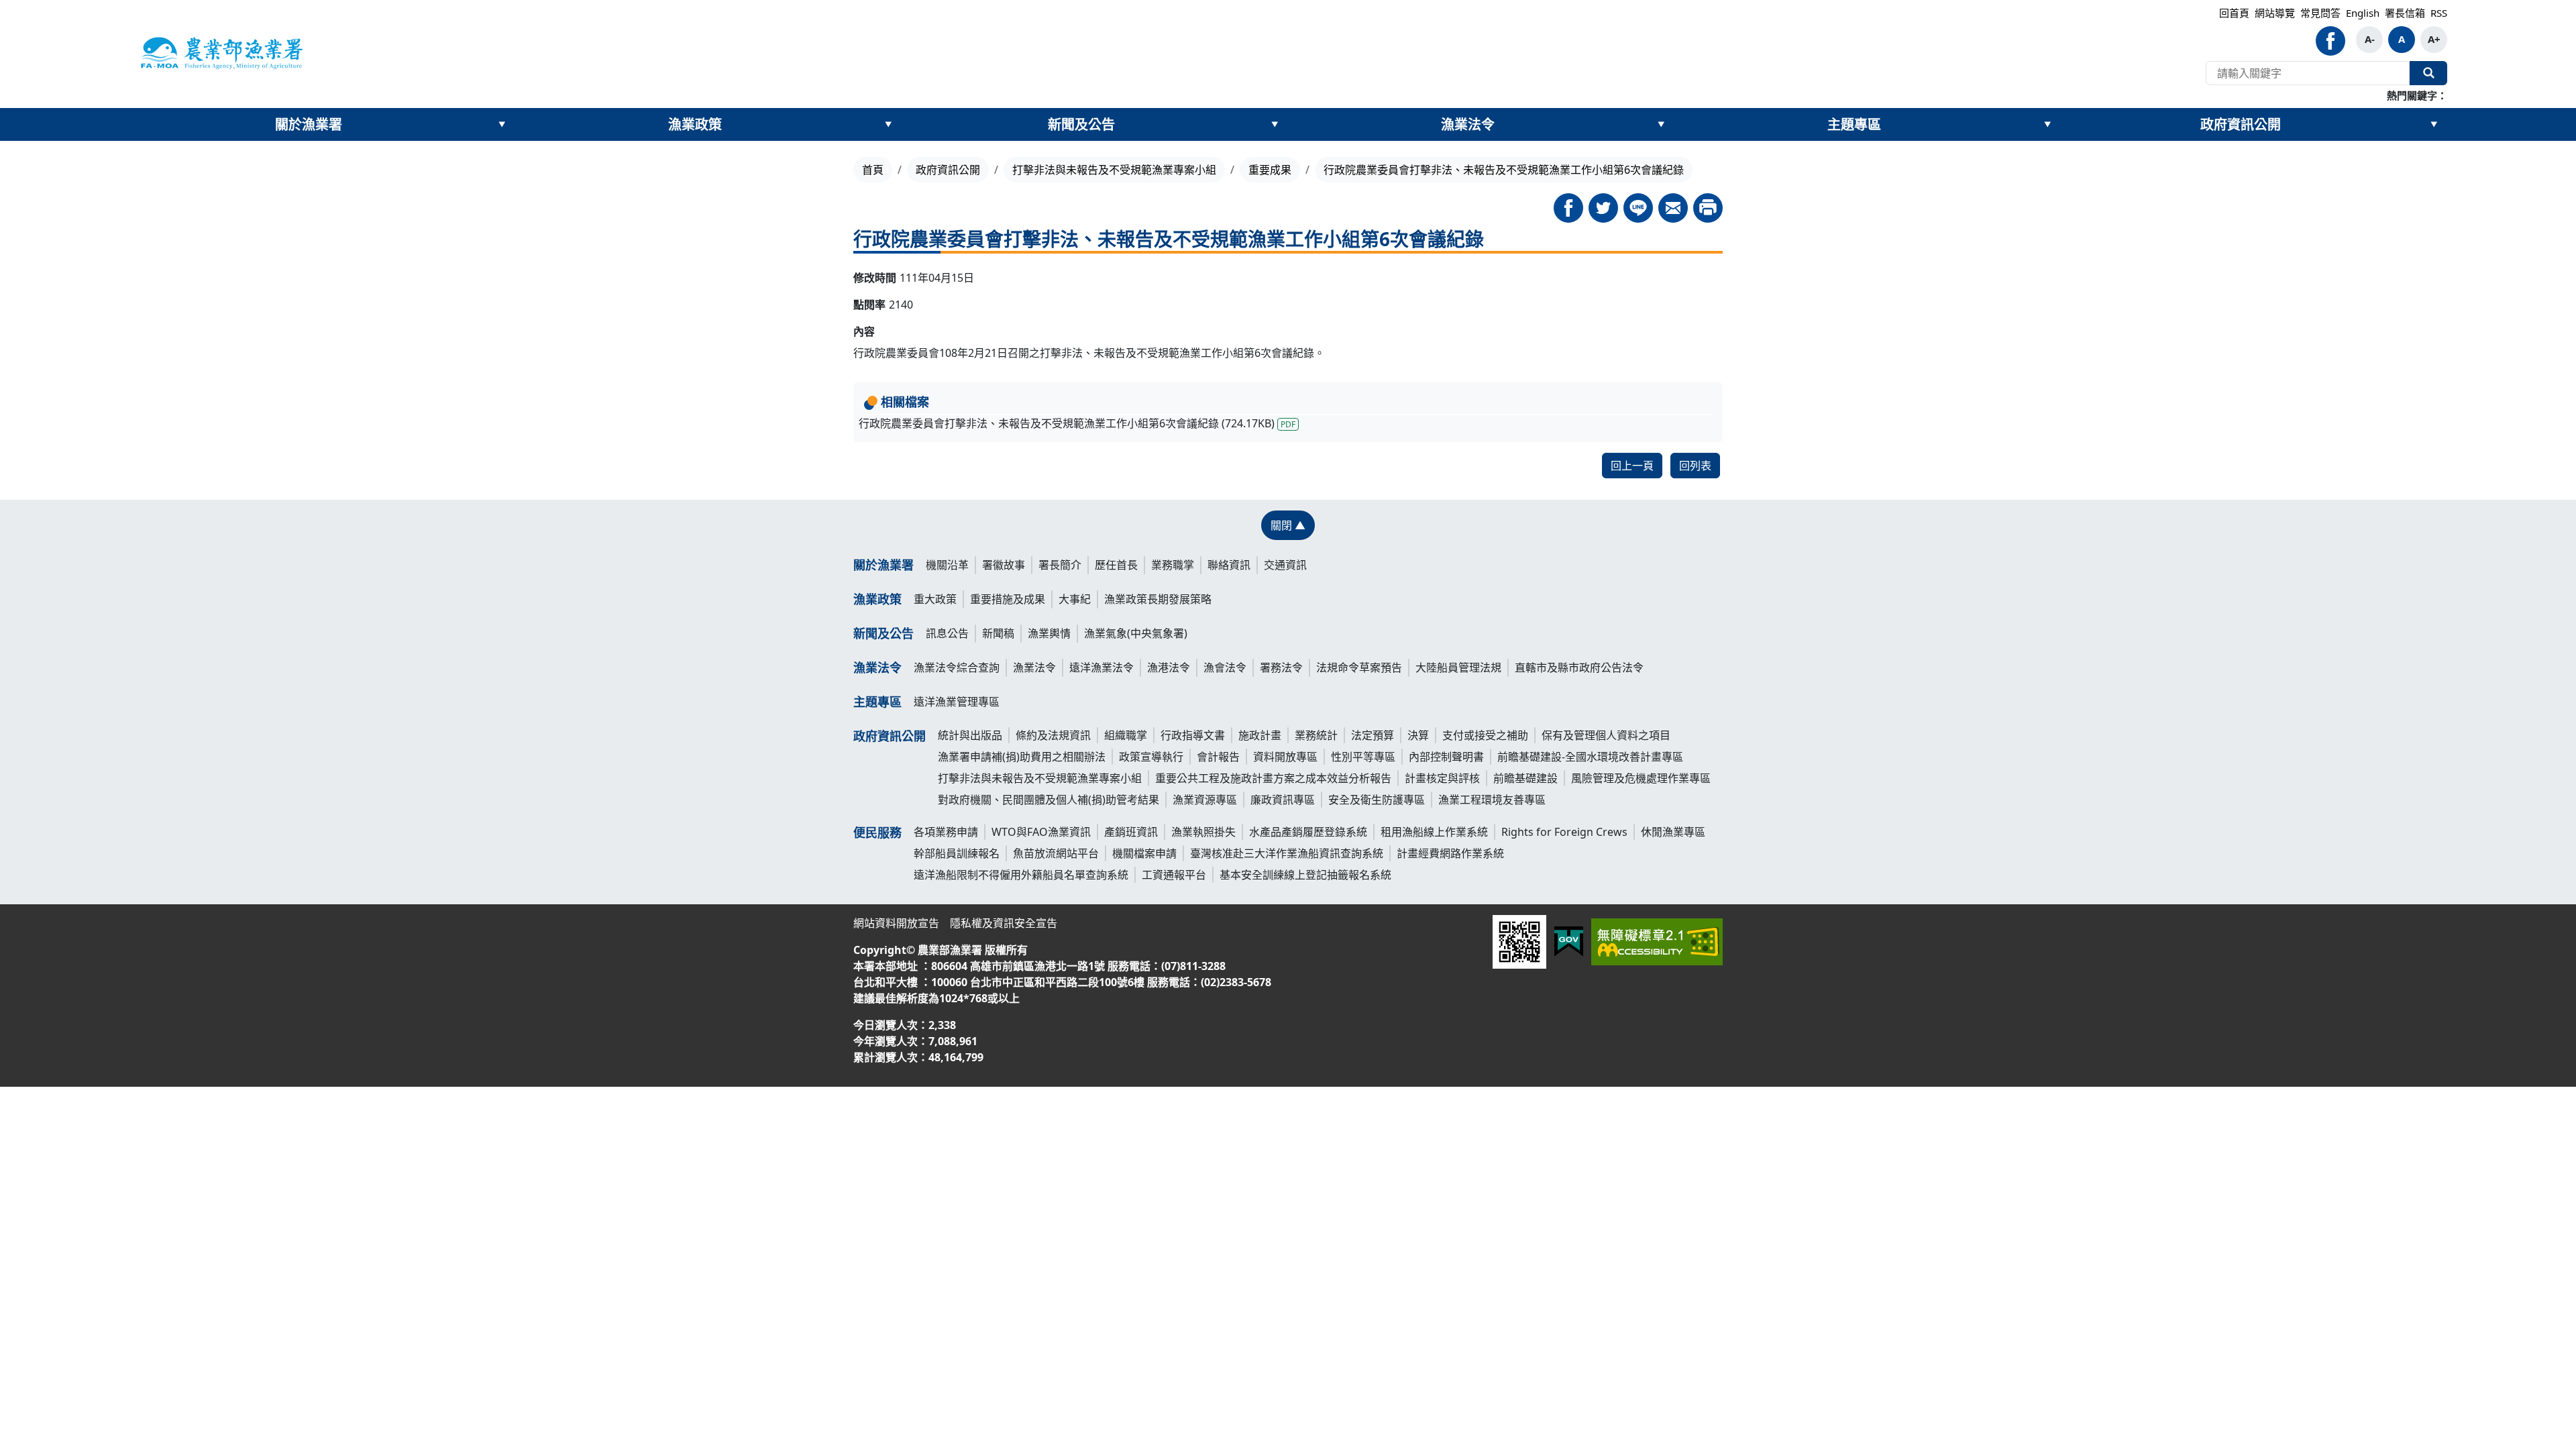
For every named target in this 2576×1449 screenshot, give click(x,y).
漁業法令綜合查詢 (957, 667)
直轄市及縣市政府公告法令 (1579, 667)
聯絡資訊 (1229, 565)
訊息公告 (947, 633)
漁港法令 (1169, 667)
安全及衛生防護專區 (1377, 800)
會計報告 (1218, 757)
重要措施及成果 (1008, 599)
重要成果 (1270, 170)
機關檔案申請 (1144, 853)
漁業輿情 (1049, 633)
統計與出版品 (970, 735)
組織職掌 (1126, 735)
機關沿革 (947, 565)
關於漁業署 (309, 124)
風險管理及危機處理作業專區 (1641, 778)
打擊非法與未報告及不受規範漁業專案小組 (1114, 170)
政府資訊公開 (2241, 124)
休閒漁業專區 (1673, 832)
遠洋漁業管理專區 (957, 702)
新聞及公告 (1081, 124)
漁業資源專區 (1205, 800)
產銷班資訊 (1131, 832)
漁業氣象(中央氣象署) (1136, 633)
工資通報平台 (1174, 875)
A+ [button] (2434, 39)
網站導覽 (2275, 13)
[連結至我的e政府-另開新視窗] (1569, 942)
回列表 (1695, 466)
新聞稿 (998, 633)
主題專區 (1854, 124)
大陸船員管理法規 (1458, 667)
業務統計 (1316, 735)
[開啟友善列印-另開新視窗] (1708, 208)
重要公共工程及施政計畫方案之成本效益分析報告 (1273, 778)
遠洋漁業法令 (1102, 667)
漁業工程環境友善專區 (1492, 800)
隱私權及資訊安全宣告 (1004, 923)
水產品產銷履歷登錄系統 (1308, 832)
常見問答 (2320, 13)
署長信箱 (2405, 13)
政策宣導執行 (1151, 757)
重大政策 (935, 599)
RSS (2439, 13)
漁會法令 (1225, 667)
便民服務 (877, 833)
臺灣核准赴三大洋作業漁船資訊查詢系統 (1287, 853)
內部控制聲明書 (1446, 757)
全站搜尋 (2428, 73)
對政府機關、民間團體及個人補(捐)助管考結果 (1049, 800)
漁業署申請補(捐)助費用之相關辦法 (1022, 757)
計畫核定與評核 (1442, 778)
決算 (1418, 735)
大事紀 (1075, 599)
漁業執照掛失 (1203, 832)
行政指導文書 (1193, 735)
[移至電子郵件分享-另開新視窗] (1673, 208)
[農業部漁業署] (221, 52)
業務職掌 (1173, 565)
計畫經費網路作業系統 (1450, 853)
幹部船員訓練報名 (957, 853)
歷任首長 (1116, 565)
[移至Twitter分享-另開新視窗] (1603, 208)
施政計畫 (1260, 735)
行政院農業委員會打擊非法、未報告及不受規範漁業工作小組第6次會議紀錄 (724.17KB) (1077, 423)
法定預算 (1373, 735)
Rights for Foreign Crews (1564, 832)
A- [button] (2370, 39)
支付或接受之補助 (1485, 735)
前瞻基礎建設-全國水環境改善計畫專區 (1590, 757)
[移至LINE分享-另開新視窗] (1638, 208)
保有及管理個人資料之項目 (1606, 735)
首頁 (873, 170)
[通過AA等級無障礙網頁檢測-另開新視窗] (1657, 942)
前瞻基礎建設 (1525, 778)
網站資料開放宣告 (896, 923)
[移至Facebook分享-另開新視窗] (1568, 208)
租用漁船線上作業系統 (1434, 832)
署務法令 (1281, 667)
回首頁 (2234, 13)
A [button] (2402, 39)
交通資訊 (1285, 565)
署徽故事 (1004, 565)
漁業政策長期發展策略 (1158, 599)
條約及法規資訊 (1053, 735)
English (2363, 13)
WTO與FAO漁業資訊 (1041, 832)
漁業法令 (1468, 124)
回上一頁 (1632, 466)
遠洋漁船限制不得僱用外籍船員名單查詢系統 (1021, 875)
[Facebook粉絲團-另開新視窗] (2330, 41)
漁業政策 (695, 124)
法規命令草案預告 (1359, 667)
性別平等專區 (1363, 757)
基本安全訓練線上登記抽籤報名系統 (1305, 875)
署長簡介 (1060, 565)
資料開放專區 (1285, 757)
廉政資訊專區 (1283, 800)
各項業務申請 (946, 832)
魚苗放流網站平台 (1056, 853)
